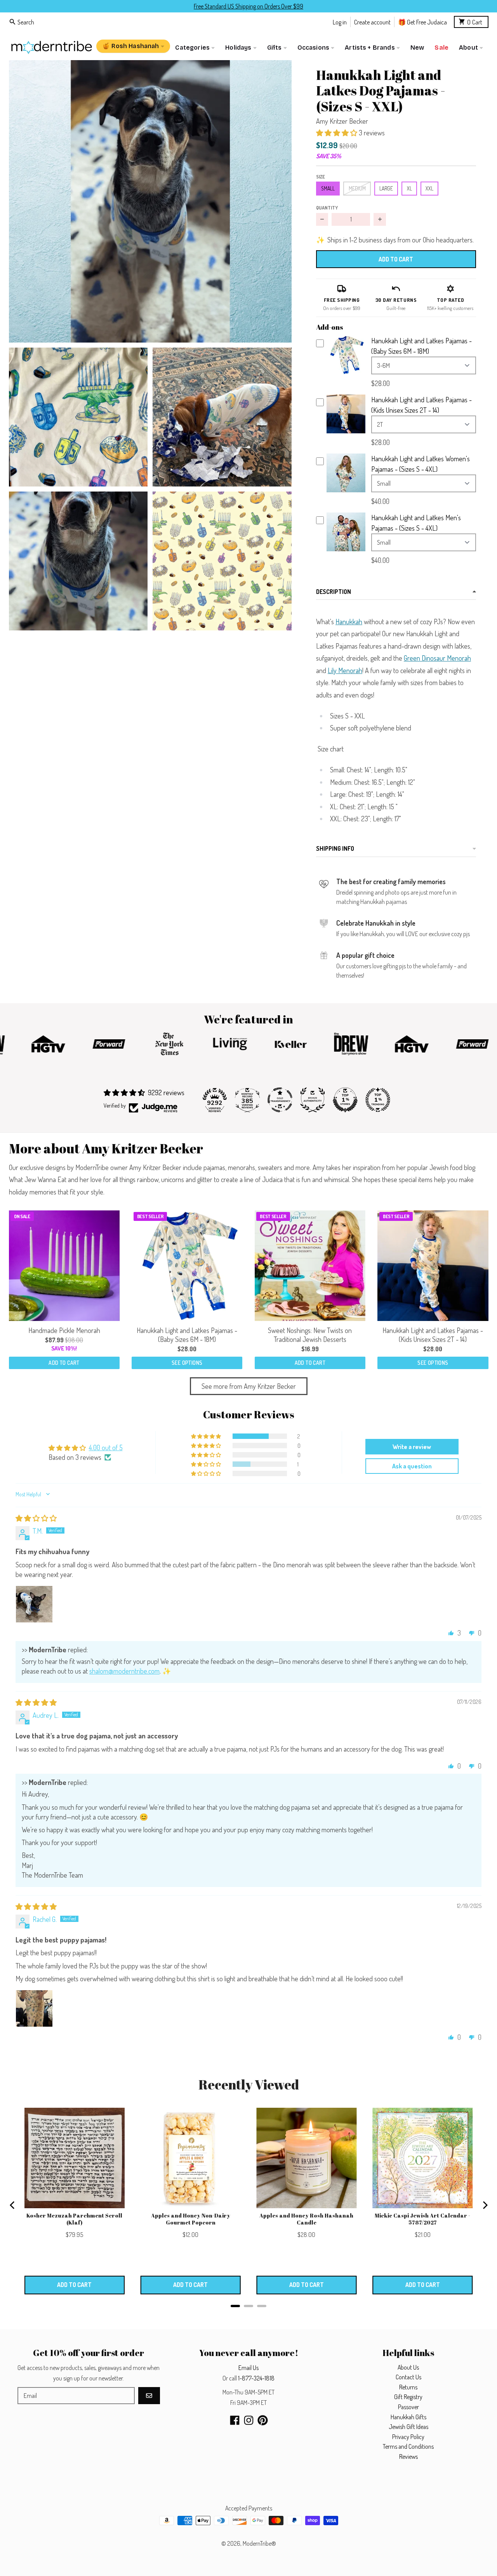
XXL (429, 188)
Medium (357, 188)
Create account (372, 22)
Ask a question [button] (412, 1466)
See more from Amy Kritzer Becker (249, 1386)
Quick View (346, 373)
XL (409, 188)
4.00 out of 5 (106, 1447)
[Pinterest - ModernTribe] (263, 2420)
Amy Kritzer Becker (342, 121)
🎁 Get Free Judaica (422, 22)
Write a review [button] (412, 1447)
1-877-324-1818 (256, 2378)
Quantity (327, 208)
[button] (150, 201)
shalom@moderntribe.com (124, 1671)
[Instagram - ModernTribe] (249, 2420)
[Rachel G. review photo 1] (34, 2008)
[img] (36, 1518)
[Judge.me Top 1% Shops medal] (345, 1100)
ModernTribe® (259, 2543)
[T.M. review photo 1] (34, 1604)
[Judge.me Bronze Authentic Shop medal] (313, 1100)
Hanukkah (349, 621)
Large (386, 188)
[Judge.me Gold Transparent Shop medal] (280, 1100)
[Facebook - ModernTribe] (235, 2420)
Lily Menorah (345, 670)
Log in (340, 22)
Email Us (248, 2368)
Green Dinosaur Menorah (437, 658)
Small (328, 188)
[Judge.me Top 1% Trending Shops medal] (378, 1100)
